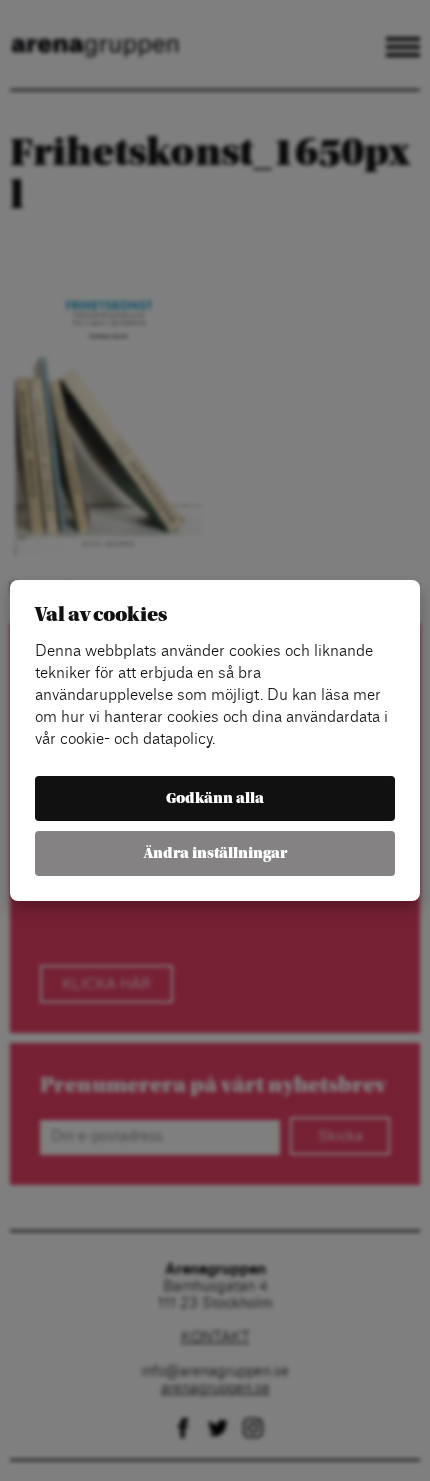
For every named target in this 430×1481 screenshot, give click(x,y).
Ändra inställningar (215, 853)
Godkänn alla (215, 798)
